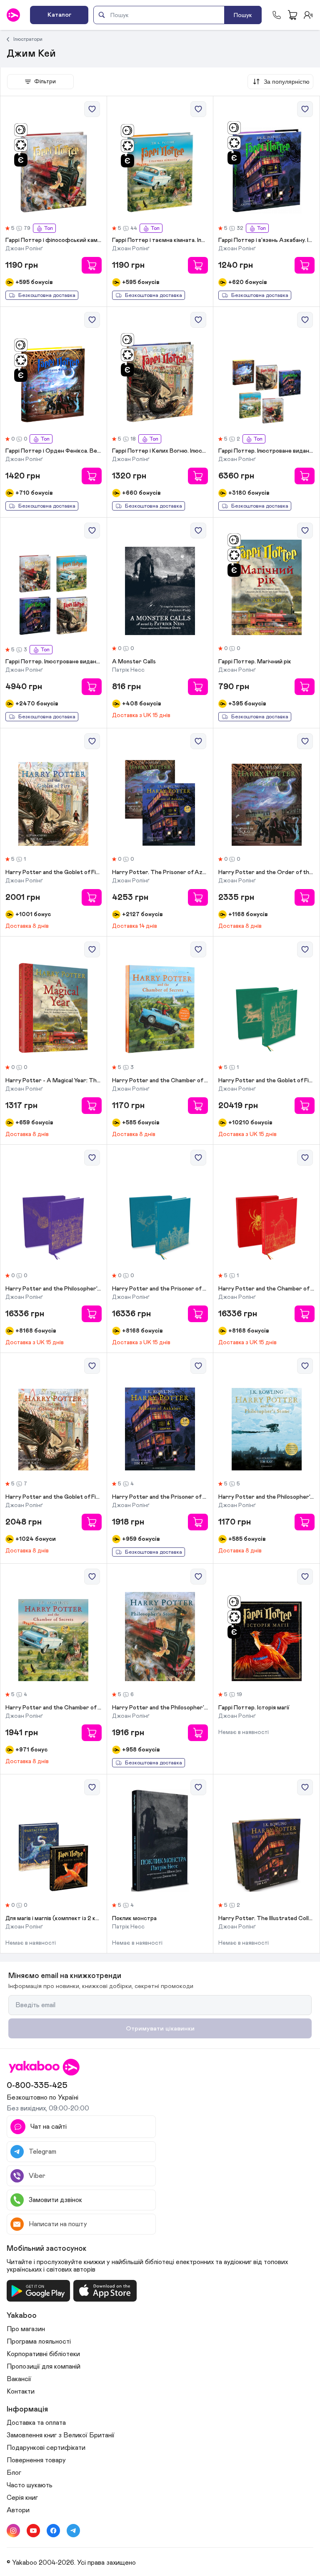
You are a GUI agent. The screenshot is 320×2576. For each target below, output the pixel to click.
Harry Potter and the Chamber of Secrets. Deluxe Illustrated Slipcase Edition (266, 1289)
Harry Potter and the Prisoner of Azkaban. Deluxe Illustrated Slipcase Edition (160, 1289)
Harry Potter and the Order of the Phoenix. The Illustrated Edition (266, 872)
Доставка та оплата (36, 2423)
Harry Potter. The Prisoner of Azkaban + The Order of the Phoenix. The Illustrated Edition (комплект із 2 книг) (160, 872)
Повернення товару (36, 2460)
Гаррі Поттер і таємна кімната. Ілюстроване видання (160, 240)
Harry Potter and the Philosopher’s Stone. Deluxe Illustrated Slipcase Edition (54, 1289)
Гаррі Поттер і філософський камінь (54, 240)
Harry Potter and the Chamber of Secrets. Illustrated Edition (160, 1081)
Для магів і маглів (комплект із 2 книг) (54, 1918)
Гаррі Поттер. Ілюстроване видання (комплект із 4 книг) (54, 662)
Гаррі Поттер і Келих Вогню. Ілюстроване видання (160, 451)
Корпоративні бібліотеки (43, 2354)
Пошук (243, 15)
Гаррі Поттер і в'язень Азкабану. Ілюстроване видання (266, 240)
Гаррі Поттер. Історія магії (254, 1708)
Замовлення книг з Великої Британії (61, 2435)
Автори (18, 2510)
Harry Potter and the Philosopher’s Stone (266, 1497)
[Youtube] (33, 2531)
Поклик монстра (134, 1918)
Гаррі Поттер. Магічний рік (255, 662)
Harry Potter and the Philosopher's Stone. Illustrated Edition (160, 1708)
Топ (48, 228)
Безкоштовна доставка (47, 295)
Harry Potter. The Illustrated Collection (266, 1918)
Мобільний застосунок (47, 2249)
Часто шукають (30, 2485)
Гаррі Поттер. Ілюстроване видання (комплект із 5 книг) (266, 451)
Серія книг (22, 2498)
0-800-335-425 (37, 2085)
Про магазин (26, 2329)
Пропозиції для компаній (44, 2367)
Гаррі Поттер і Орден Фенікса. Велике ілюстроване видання (54, 451)
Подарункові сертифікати (46, 2448)
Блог (14, 2473)
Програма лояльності (39, 2342)
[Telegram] (73, 2531)
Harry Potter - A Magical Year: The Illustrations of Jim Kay (54, 1081)
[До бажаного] (92, 109)
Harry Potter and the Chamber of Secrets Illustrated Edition (54, 1708)
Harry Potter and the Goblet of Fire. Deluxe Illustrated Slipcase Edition (266, 1081)
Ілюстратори (28, 39)
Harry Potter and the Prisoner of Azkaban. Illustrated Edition (160, 1497)
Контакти (21, 2392)
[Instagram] (13, 2531)
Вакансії (19, 2379)
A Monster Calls (134, 662)
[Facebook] (53, 2531)
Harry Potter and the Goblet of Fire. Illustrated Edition (54, 872)
